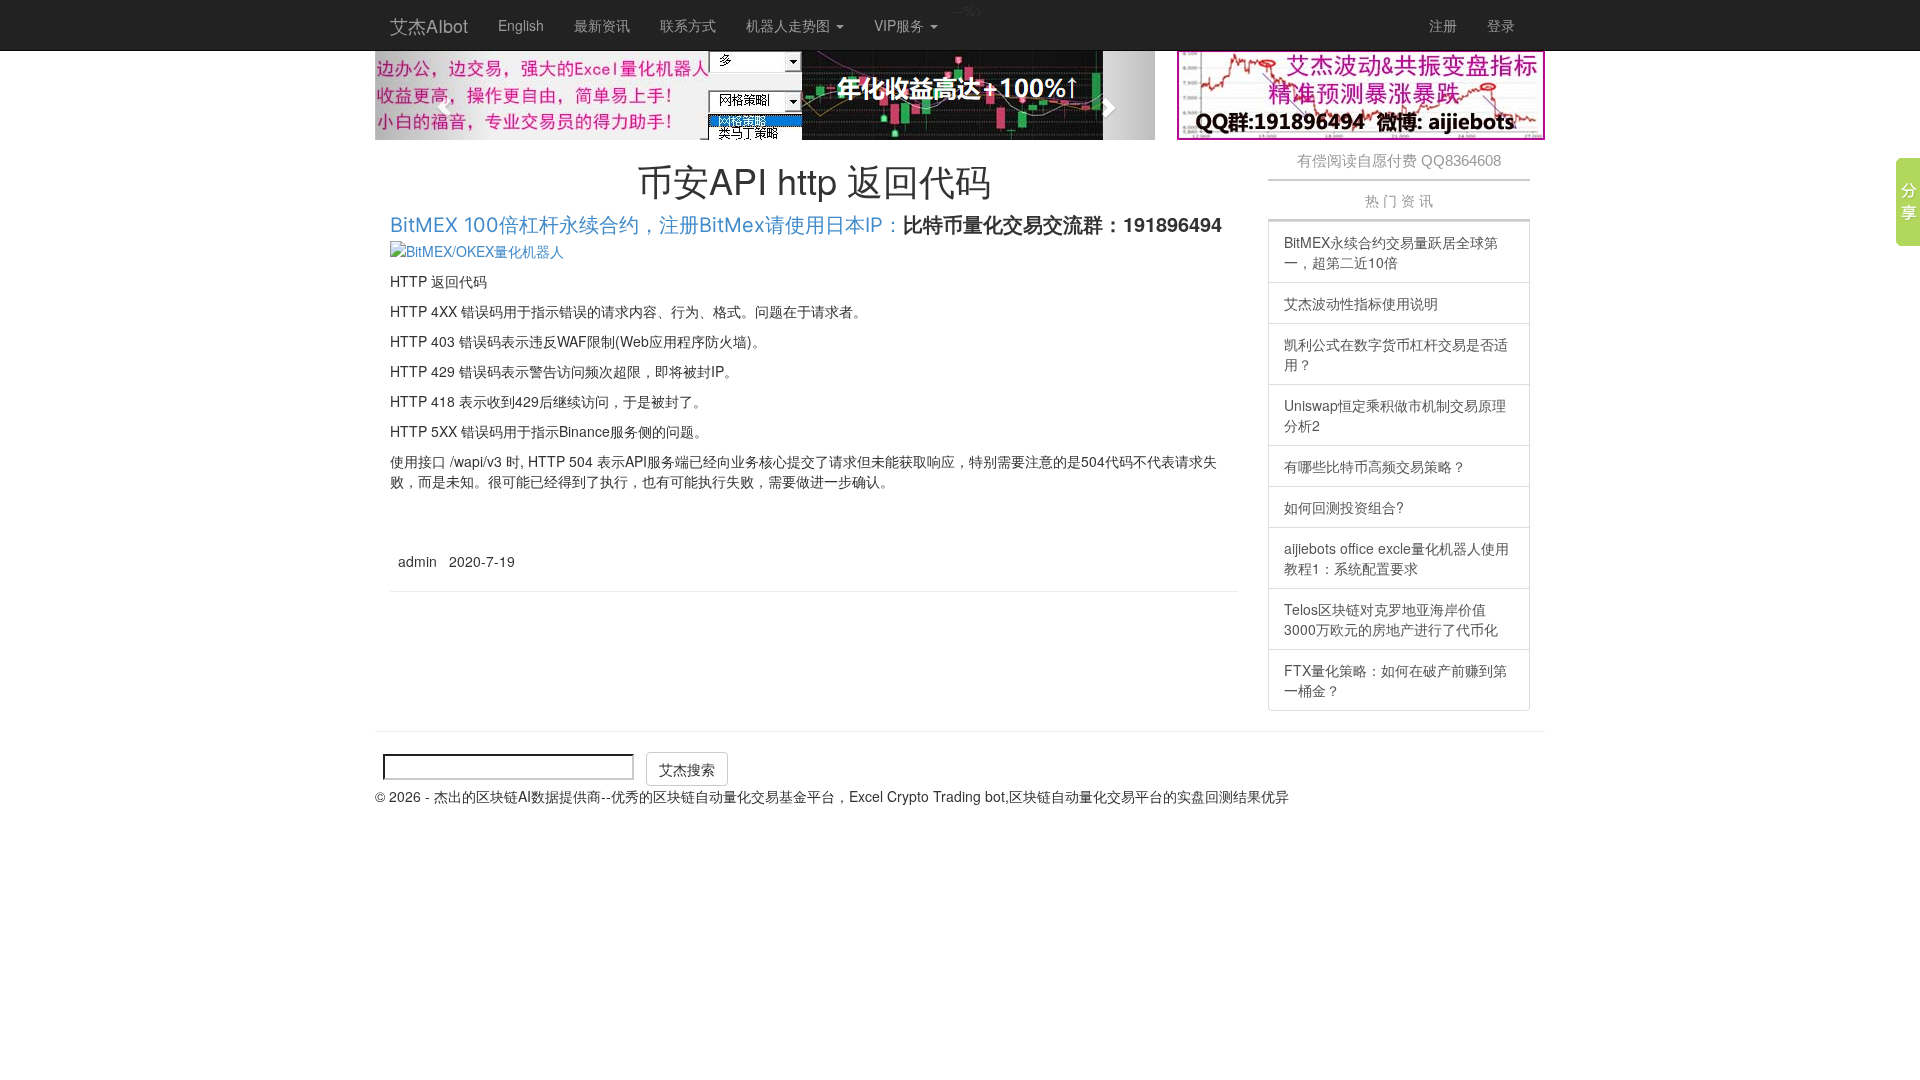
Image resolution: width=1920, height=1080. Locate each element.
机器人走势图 (790, 25)
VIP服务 (901, 25)
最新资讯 (602, 25)
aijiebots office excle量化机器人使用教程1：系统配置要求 (1396, 558)
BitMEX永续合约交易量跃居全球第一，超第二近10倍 (1391, 252)
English (521, 25)
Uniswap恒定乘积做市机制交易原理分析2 (1395, 415)
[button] (433, 95)
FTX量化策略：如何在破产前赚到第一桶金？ (1395, 680)
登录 (1501, 25)
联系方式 (688, 25)
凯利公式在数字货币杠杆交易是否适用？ (1396, 354)
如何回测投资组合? (1344, 507)
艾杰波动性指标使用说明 (1361, 303)
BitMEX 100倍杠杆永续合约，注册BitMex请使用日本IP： (646, 225)
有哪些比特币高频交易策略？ (1375, 466)
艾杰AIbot (429, 25)
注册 (1443, 25)
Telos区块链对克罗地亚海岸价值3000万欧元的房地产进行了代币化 (1391, 619)
